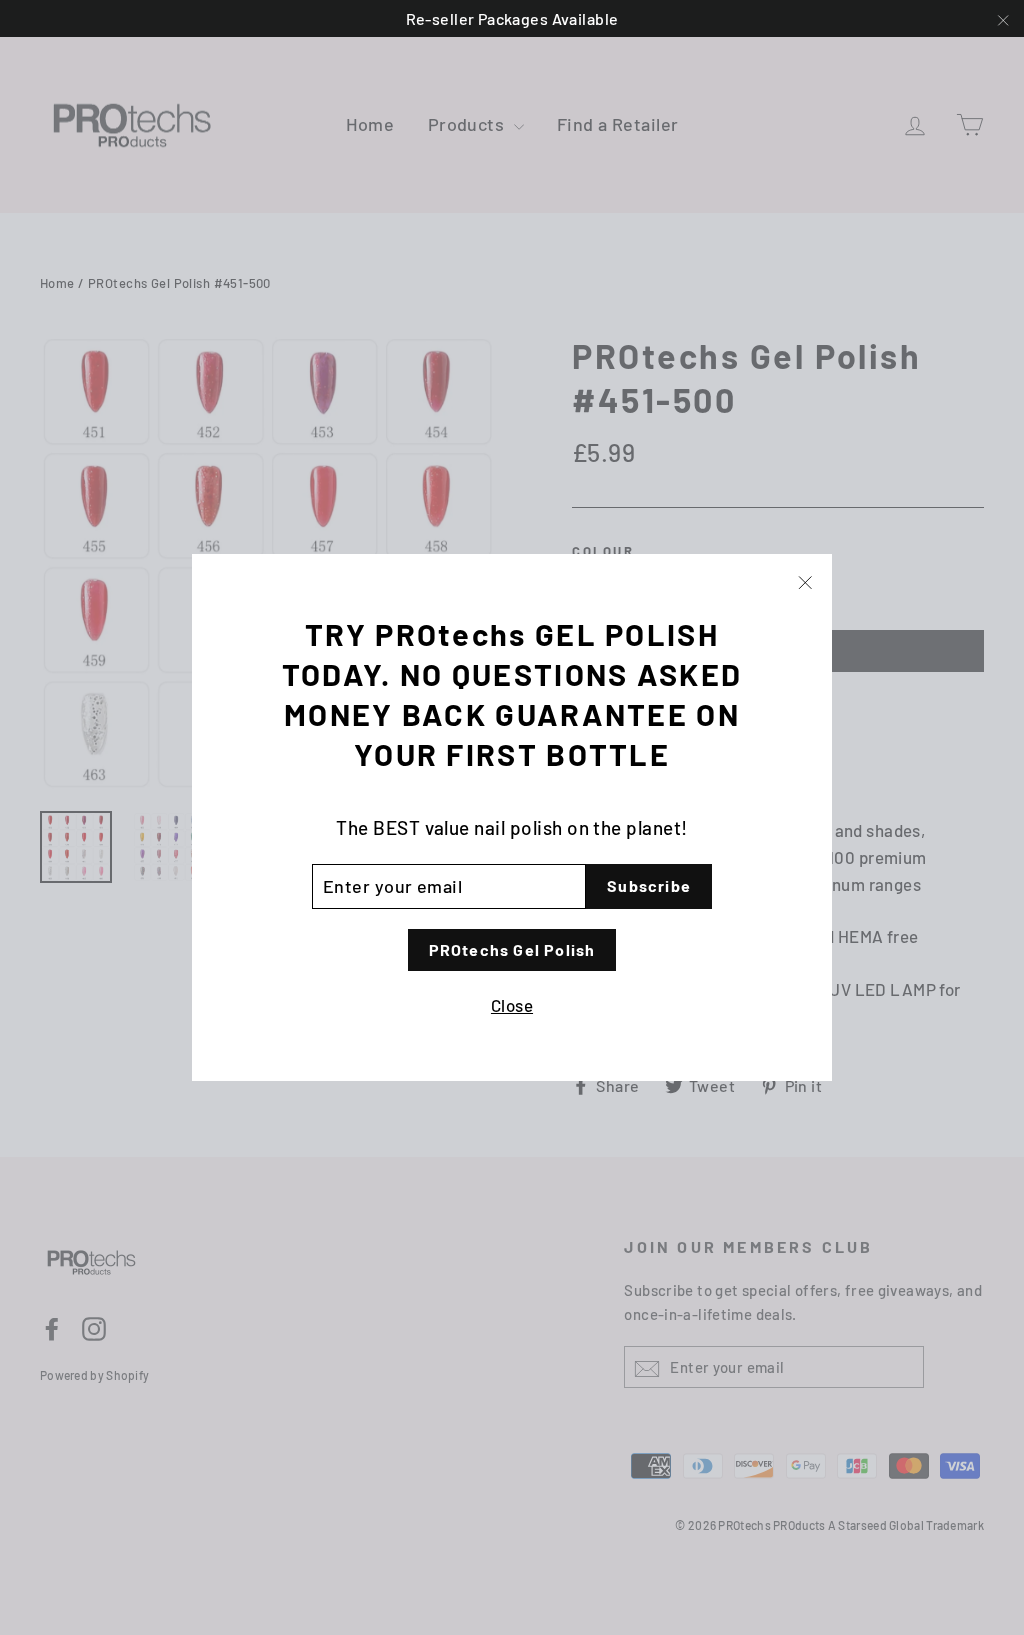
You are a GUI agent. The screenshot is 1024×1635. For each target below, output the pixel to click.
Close (512, 1005)
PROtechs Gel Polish (512, 949)
